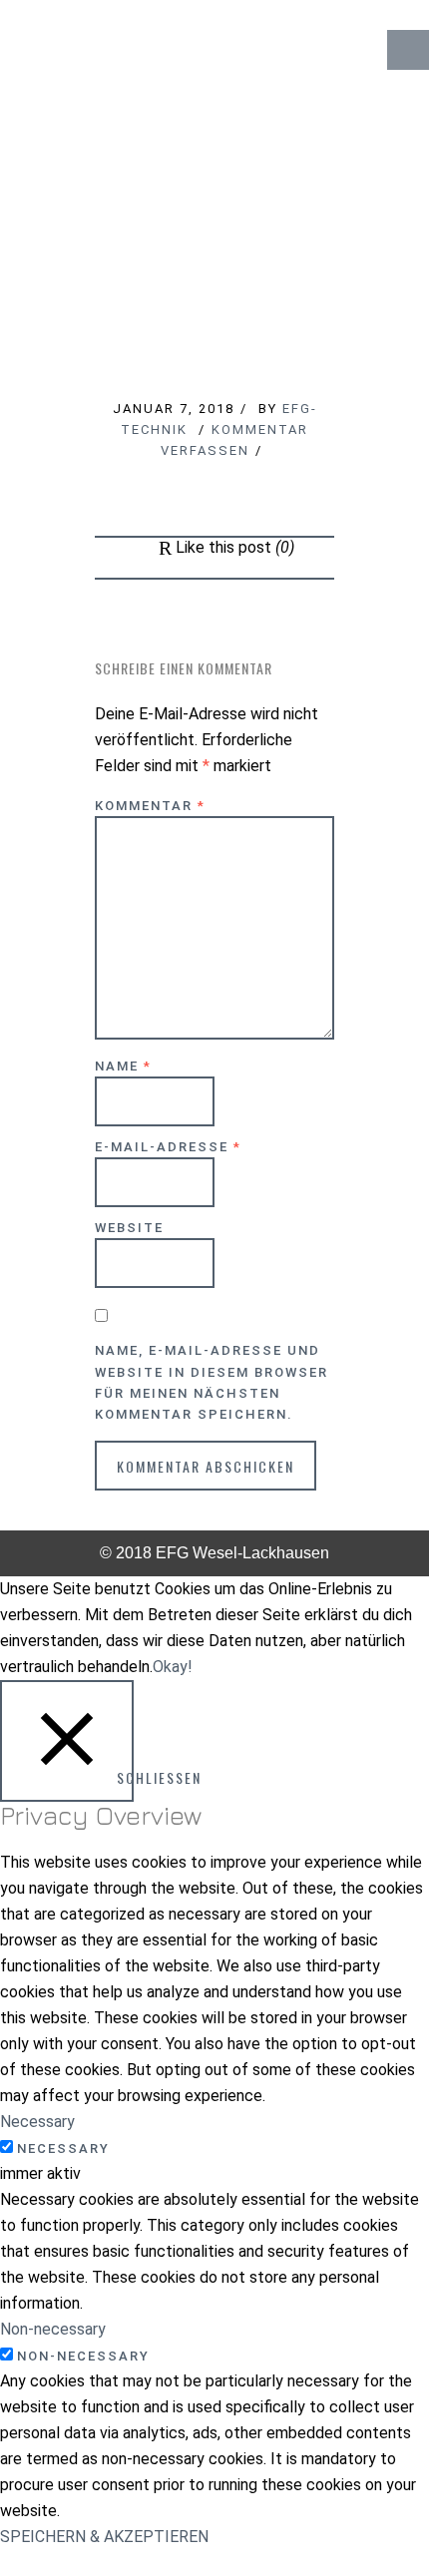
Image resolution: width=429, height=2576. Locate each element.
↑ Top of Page (354, 2505)
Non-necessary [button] (53, 2329)
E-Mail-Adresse (168, 1147)
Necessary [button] (37, 2122)
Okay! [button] (173, 1667)
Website (129, 1228)
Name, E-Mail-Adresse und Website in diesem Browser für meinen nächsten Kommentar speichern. (212, 1382)
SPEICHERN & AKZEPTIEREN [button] (104, 2537)
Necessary (63, 2148)
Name (123, 1066)
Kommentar (150, 806)
